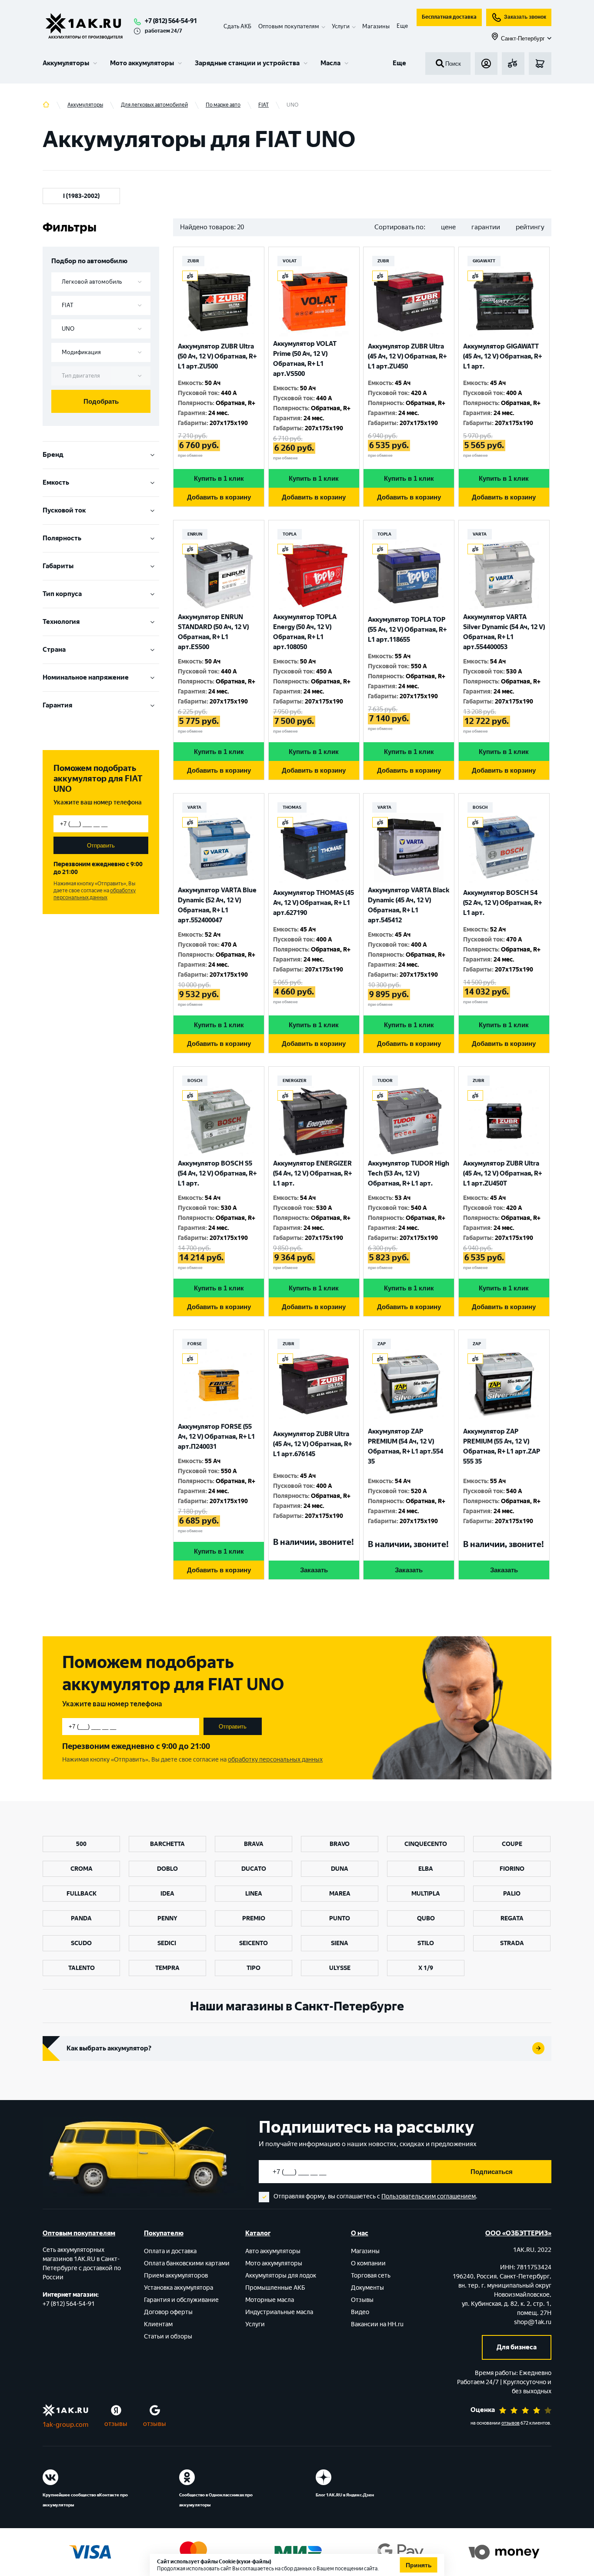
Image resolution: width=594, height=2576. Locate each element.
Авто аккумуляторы (273, 2251)
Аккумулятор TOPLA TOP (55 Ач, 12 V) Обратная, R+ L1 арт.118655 (407, 630)
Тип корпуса (62, 594)
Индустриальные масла (279, 2312)
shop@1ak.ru (533, 2322)
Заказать (314, 1570)
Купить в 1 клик (219, 478)
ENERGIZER (295, 1080)
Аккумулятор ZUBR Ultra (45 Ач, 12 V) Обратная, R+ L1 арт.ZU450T (502, 1173)
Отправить (101, 846)
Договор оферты (168, 2312)
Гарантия (57, 705)
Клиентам (158, 2324)
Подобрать (101, 401)
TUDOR (385, 1080)
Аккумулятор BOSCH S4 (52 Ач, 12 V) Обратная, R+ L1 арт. (502, 903)
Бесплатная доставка (449, 17)
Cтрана (54, 650)
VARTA (480, 534)
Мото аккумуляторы (142, 63)
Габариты (58, 566)
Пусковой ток (64, 510)
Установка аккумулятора (179, 2288)
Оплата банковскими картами (187, 2263)
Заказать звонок (525, 17)
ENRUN (195, 534)
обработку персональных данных (95, 894)
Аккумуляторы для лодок (281, 2276)
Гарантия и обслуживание (181, 2300)
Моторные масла (270, 2300)
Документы (367, 2288)
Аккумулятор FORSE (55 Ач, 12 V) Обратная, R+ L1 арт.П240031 (216, 1437)
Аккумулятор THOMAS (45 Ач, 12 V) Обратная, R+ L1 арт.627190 (314, 903)
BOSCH (480, 807)
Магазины (376, 26)
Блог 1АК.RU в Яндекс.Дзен (345, 2495)
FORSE (195, 1344)
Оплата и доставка (170, 2251)
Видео (360, 2312)
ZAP (382, 1344)
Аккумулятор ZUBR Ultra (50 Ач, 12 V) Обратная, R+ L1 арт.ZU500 (217, 356)
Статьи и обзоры (168, 2336)
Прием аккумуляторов (176, 2276)
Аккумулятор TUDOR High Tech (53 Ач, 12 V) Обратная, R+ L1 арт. (409, 1173)
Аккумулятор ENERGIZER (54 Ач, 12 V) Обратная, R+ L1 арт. (312, 1173)
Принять (419, 2565)
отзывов (511, 2423)
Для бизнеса (517, 2347)
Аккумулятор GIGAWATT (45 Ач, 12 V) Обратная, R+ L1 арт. (502, 356)
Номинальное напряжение (86, 677)
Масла (330, 63)
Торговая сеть (371, 2276)
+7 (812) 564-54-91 (171, 21)
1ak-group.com (65, 2425)
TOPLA (290, 534)
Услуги (255, 2324)
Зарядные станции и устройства (247, 63)
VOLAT (290, 261)
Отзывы (362, 2300)
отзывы (116, 2424)
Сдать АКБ (237, 26)
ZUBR (193, 261)
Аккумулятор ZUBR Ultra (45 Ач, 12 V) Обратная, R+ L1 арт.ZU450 (407, 356)
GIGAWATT (484, 261)
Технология (61, 622)
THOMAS (292, 807)
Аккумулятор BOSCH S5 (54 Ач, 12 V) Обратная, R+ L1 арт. (217, 1173)
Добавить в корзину (219, 497)
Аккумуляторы (66, 63)
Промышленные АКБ (275, 2288)
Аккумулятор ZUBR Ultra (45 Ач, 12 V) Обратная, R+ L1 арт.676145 (312, 1444)
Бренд (53, 455)
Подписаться (492, 2172)
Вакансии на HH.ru (377, 2324)
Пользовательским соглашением (429, 2196)
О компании (368, 2263)
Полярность (62, 538)
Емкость (56, 482)
